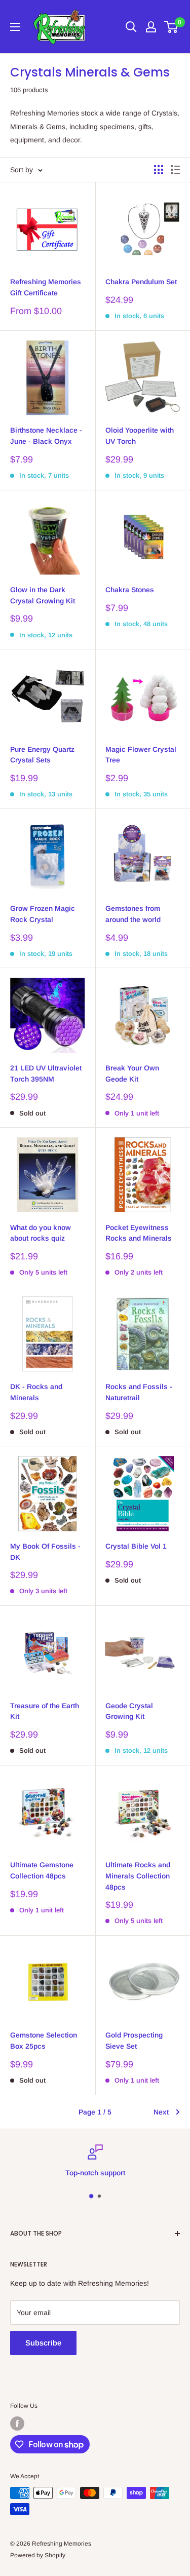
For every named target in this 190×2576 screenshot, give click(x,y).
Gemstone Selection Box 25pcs (44, 2041)
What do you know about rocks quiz (41, 1233)
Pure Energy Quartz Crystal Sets (42, 755)
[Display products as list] (175, 170)
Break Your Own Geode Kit (132, 1073)
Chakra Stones (130, 590)
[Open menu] (15, 27)
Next (161, 2112)
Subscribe (43, 2343)
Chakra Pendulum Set (141, 282)
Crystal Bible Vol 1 (136, 1546)
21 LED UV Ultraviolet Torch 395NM (46, 1073)
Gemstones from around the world (133, 914)
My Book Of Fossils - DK (45, 1552)
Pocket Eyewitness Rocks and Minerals (139, 1233)
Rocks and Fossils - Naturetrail (139, 1392)
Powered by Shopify (38, 2555)
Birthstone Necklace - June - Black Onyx (46, 436)
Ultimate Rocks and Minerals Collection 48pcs (138, 1876)
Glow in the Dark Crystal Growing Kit (43, 595)
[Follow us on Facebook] (17, 2424)
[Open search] (131, 27)
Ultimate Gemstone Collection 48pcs (42, 1870)
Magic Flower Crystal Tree (141, 755)
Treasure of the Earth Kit (45, 1711)
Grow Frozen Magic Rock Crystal (43, 914)
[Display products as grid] (159, 170)
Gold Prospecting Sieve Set (134, 2041)
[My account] (151, 27)
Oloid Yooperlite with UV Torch (140, 436)
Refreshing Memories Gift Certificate (46, 287)
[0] (172, 27)
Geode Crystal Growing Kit (129, 1711)
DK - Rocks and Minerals (36, 1392)
